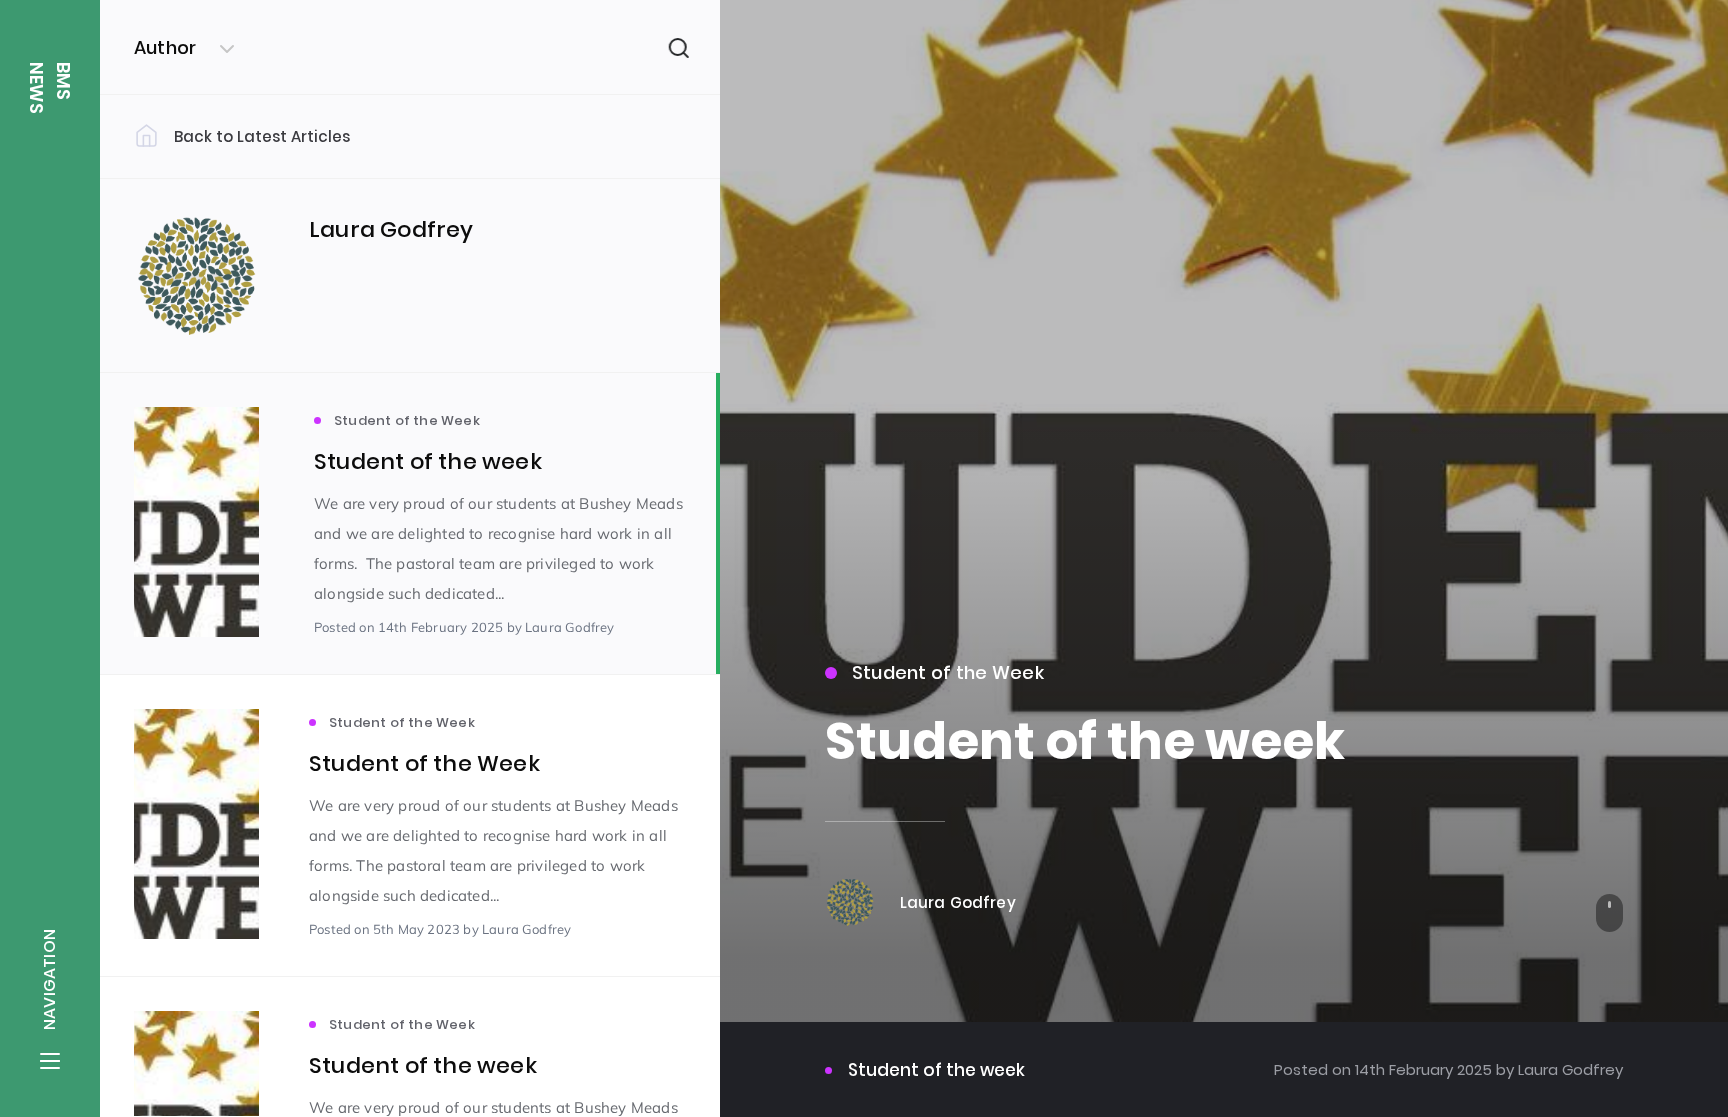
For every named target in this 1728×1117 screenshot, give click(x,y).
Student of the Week (948, 672)
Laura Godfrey (1568, 1069)
